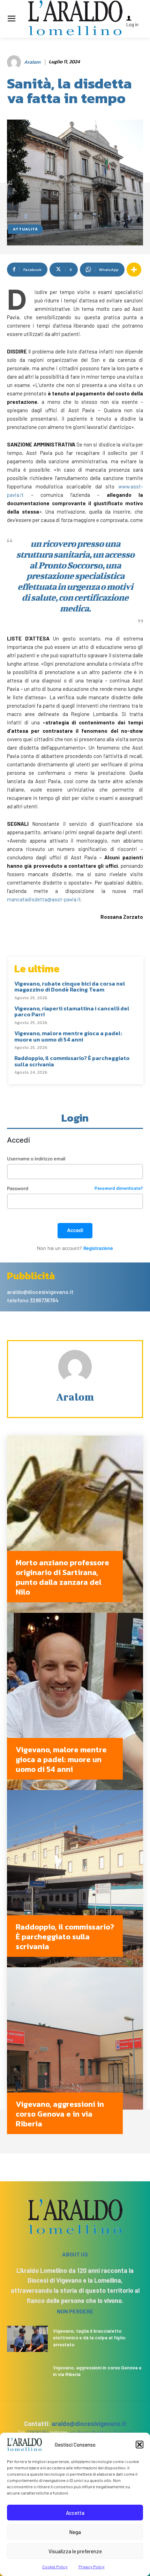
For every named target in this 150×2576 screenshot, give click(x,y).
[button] (140, 2445)
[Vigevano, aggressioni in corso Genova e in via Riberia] (75, 2056)
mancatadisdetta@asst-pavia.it (44, 899)
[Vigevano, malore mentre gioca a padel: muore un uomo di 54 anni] (75, 1701)
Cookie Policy (55, 2567)
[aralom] (15, 62)
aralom (32, 62)
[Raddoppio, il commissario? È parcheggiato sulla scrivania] (75, 1879)
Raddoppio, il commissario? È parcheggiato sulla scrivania (72, 1061)
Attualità (25, 229)
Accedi (75, 1230)
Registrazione (98, 1248)
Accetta (75, 2513)
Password (75, 1189)
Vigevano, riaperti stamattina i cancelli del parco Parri (72, 1011)
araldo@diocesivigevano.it (89, 2424)
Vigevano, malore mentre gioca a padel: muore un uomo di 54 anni (68, 1036)
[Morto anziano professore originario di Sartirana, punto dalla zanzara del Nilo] (75, 1524)
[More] (134, 270)
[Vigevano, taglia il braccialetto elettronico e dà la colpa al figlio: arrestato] (27, 2339)
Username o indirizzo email (36, 1159)
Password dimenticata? (119, 1189)
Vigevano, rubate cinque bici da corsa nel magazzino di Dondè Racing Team (70, 987)
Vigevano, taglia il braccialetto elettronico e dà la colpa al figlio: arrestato (90, 2338)
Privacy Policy (92, 2567)
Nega (75, 2532)
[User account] (137, 18)
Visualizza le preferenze (75, 2551)
